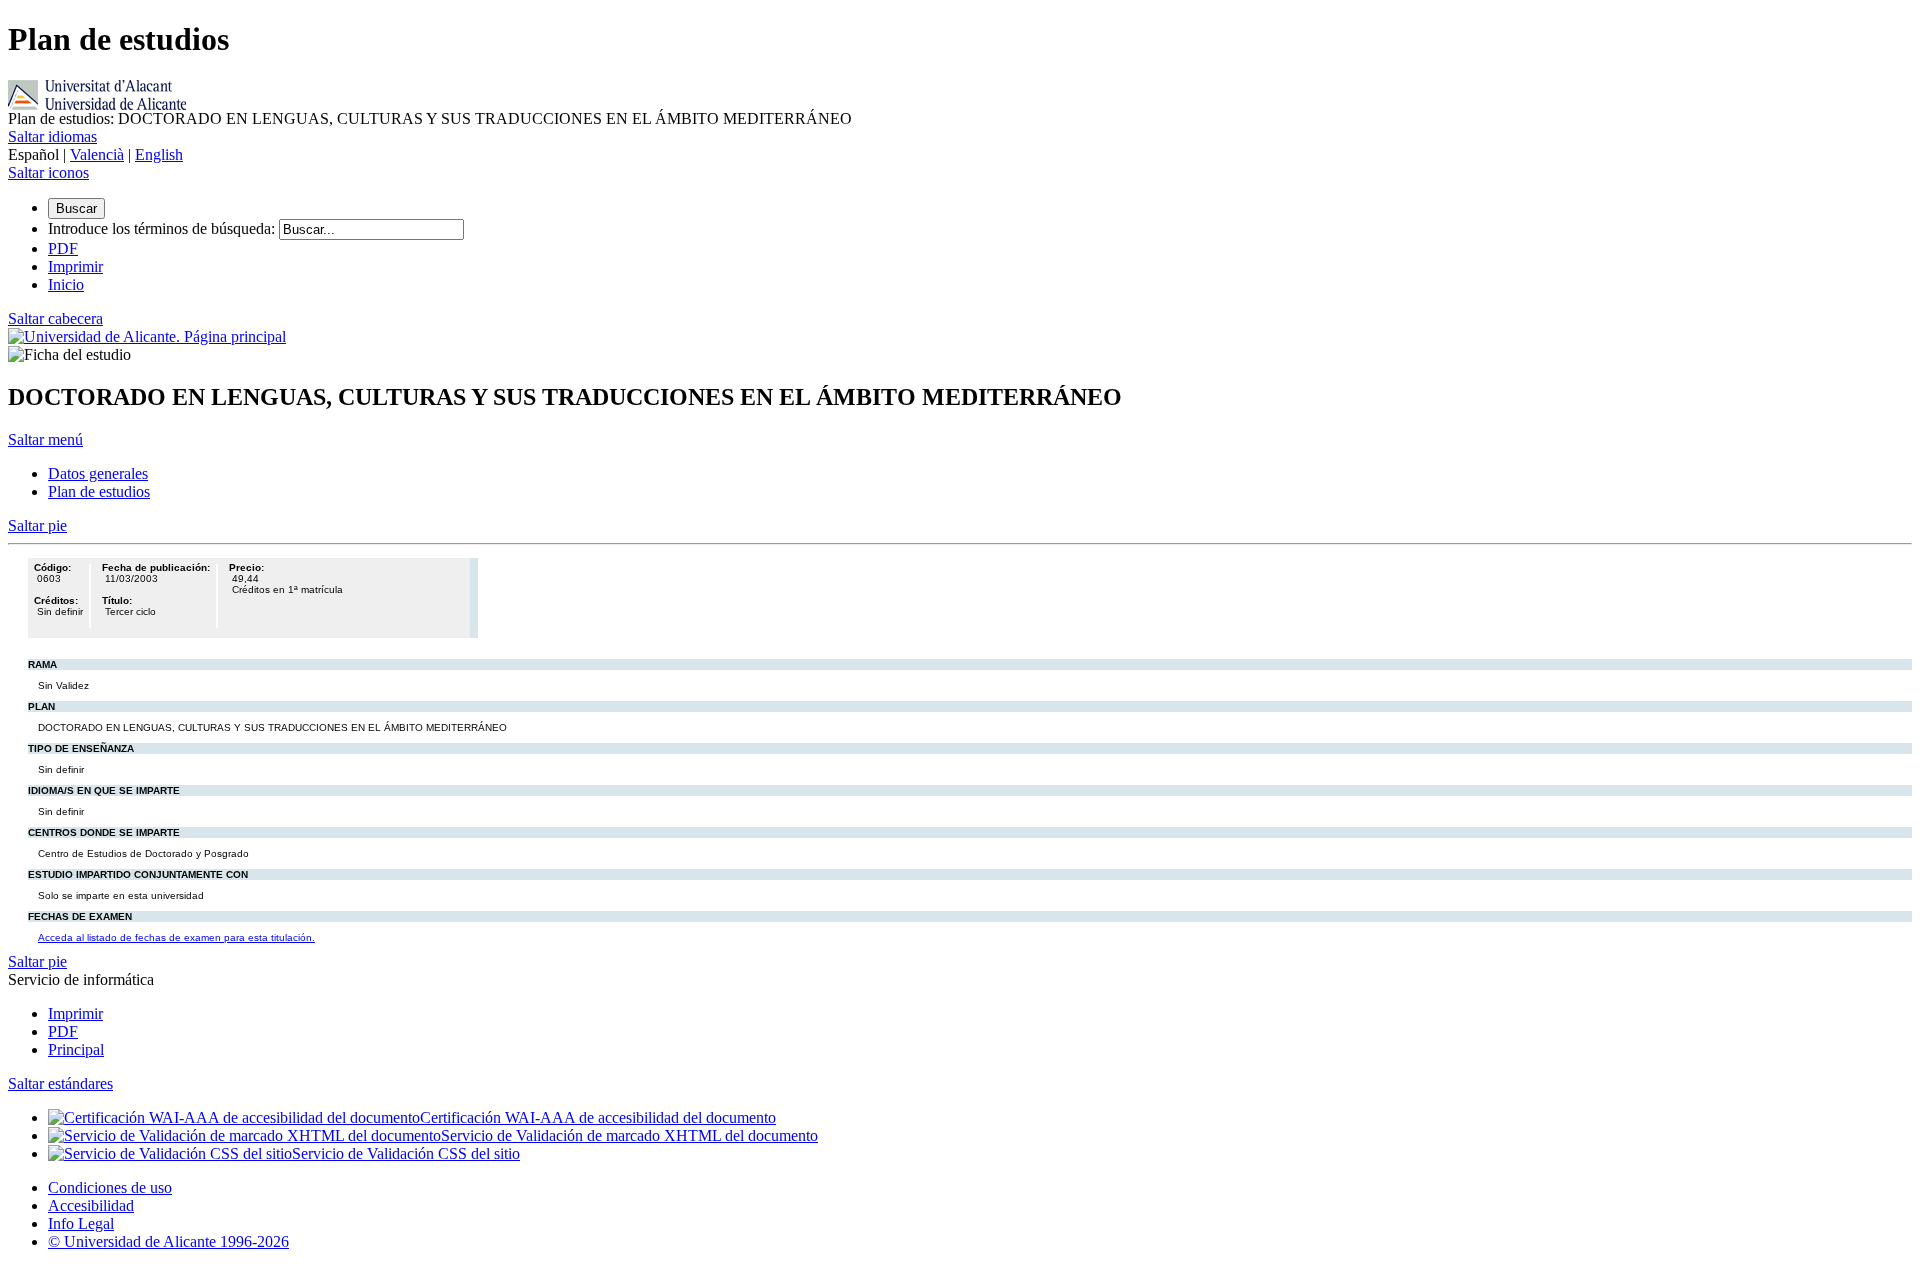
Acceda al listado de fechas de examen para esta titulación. (176, 937)
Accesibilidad (91, 1205)
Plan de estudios (99, 491)
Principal (76, 1049)
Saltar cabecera (55, 318)
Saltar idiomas (52, 136)
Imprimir (75, 1013)
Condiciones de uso (110, 1187)
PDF (63, 1031)
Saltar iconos (48, 172)
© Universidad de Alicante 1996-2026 (168, 1241)
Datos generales (98, 473)
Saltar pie (37, 525)
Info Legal (81, 1223)
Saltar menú (45, 439)
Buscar (76, 208)
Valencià (97, 154)
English (159, 154)
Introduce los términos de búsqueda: (161, 228)
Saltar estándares (60, 1083)
